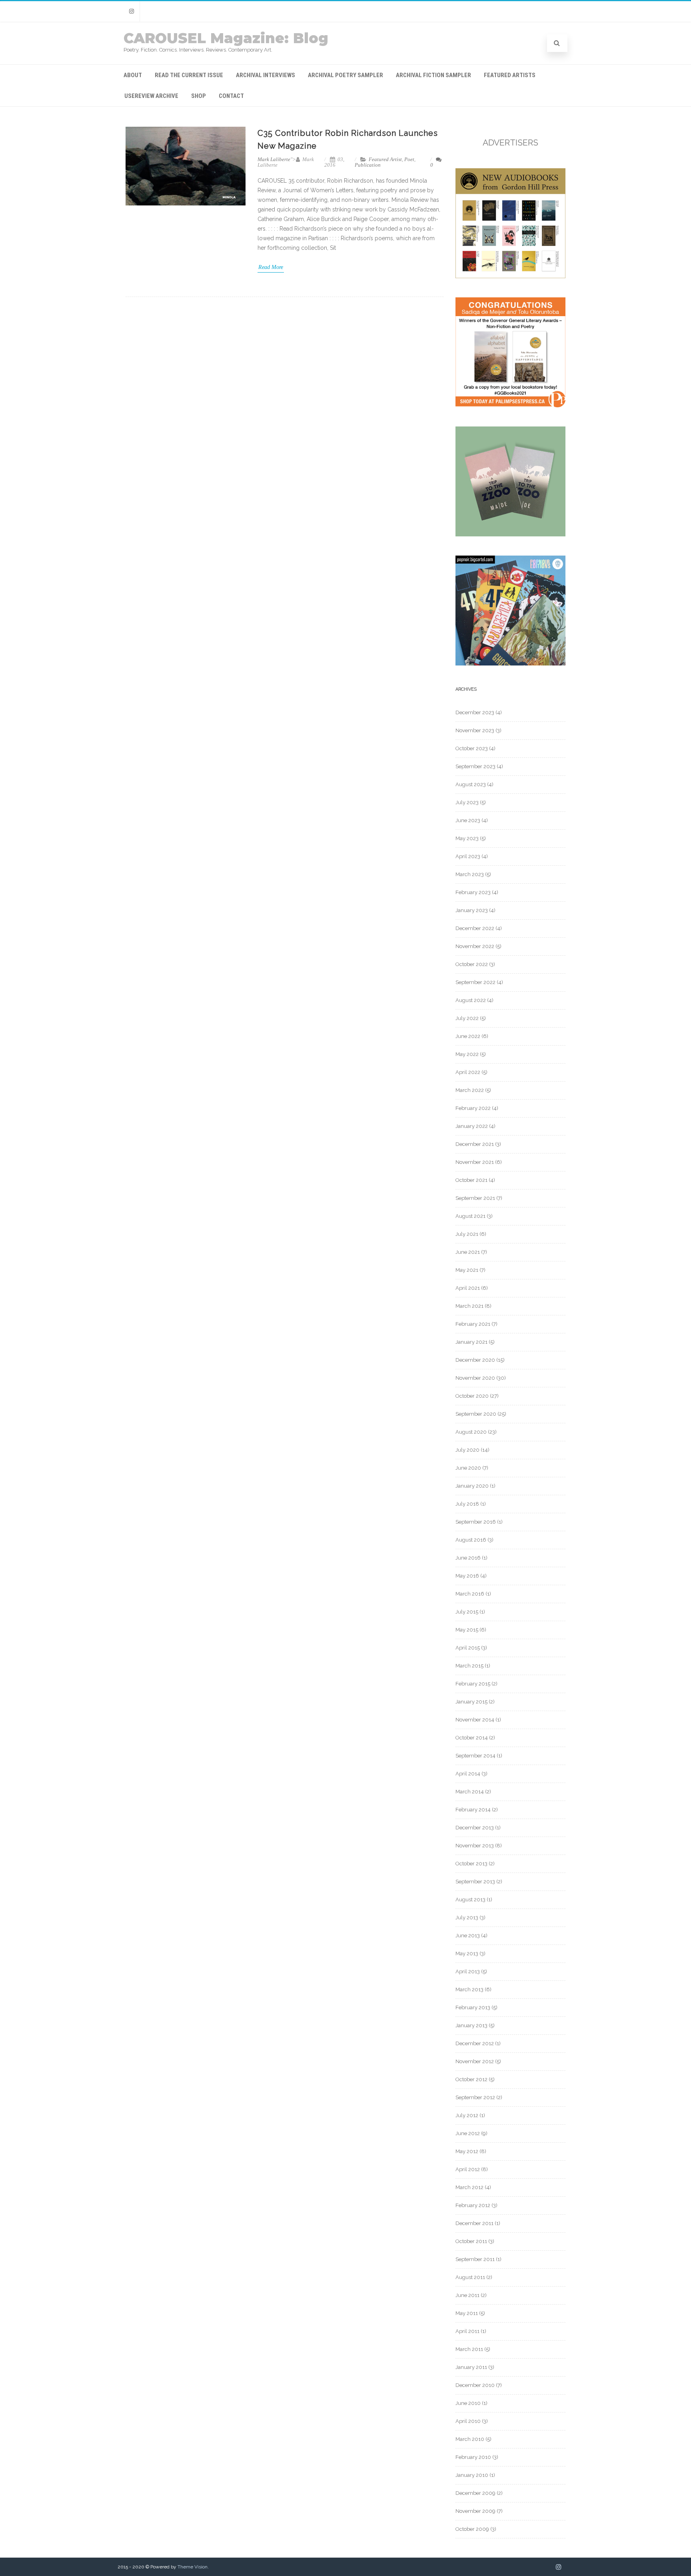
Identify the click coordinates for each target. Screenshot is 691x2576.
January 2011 (471, 2367)
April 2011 (467, 2331)
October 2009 (472, 2529)
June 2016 (468, 1558)
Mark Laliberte (274, 159)
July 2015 (467, 1612)
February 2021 (473, 1324)
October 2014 (472, 1738)
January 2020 (472, 1486)
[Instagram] (132, 11)
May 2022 (467, 1054)
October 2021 (471, 1180)
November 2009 (475, 2511)
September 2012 (475, 2097)
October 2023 (472, 748)
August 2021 (470, 1216)
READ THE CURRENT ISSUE (189, 75)
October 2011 (471, 2241)
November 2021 (475, 1162)
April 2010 (468, 2421)
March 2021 (469, 1306)
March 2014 (470, 1792)
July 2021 (467, 1234)
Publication (368, 165)
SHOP (199, 96)
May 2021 (467, 1270)
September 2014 (475, 1756)
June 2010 (468, 2403)
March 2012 (469, 2187)
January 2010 (472, 2475)
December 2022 (475, 928)
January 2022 (472, 1126)
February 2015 (473, 1684)
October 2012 (471, 2079)
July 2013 (467, 1918)
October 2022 (472, 964)
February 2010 (473, 2457)
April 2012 (468, 2169)
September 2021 (475, 1198)
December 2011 (474, 2223)
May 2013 (467, 1953)
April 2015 (468, 1648)
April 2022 (468, 1072)
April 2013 (468, 1971)
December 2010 (475, 2385)
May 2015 (467, 1630)
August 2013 (470, 1900)
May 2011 (467, 2313)
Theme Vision (193, 2567)
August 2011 (470, 2277)
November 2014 (475, 1720)
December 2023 (475, 712)
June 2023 (468, 820)
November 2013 (475, 1846)
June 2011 (467, 2295)
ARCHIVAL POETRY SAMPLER (345, 75)
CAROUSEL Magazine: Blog (226, 38)
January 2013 (471, 2025)
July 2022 (467, 1018)
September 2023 (475, 766)
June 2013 (468, 1935)
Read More (271, 267)
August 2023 (471, 784)
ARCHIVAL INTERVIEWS (266, 75)
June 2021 (468, 1252)
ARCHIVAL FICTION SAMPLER (433, 75)
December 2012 (475, 2043)
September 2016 (476, 1522)
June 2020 (468, 1468)
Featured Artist (385, 159)
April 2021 (468, 1288)
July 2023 (467, 802)
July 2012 (467, 2115)
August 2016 (471, 1540)
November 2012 (475, 2061)
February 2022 (473, 1108)
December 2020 (475, 1360)
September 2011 (475, 2259)
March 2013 (469, 1989)
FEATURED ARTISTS (510, 75)
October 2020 (472, 1396)
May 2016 (467, 1576)
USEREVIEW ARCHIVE (151, 96)
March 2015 (469, 1666)
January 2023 (472, 910)
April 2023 (468, 856)
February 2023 (473, 892)
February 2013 (473, 2007)
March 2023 (470, 874)
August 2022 (471, 1000)
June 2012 (468, 2133)
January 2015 (471, 1702)
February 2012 (473, 2205)
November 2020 (475, 1378)
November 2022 (475, 946)
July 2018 (467, 1504)
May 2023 (467, 838)
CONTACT (231, 96)
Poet (409, 159)
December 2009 (475, 2493)
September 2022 (475, 982)
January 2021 (471, 1342)
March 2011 (469, 2349)
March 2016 (470, 1594)
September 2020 (476, 1414)
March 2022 (470, 1090)
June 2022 (468, 1036)
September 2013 (475, 1882)
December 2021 (475, 1144)
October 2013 (471, 1864)
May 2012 (467, 2151)
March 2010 (470, 2439)
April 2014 (468, 1774)
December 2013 (475, 1828)
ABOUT (133, 75)
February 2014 (473, 1810)
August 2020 (471, 1432)
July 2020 (467, 1450)
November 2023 (475, 730)
